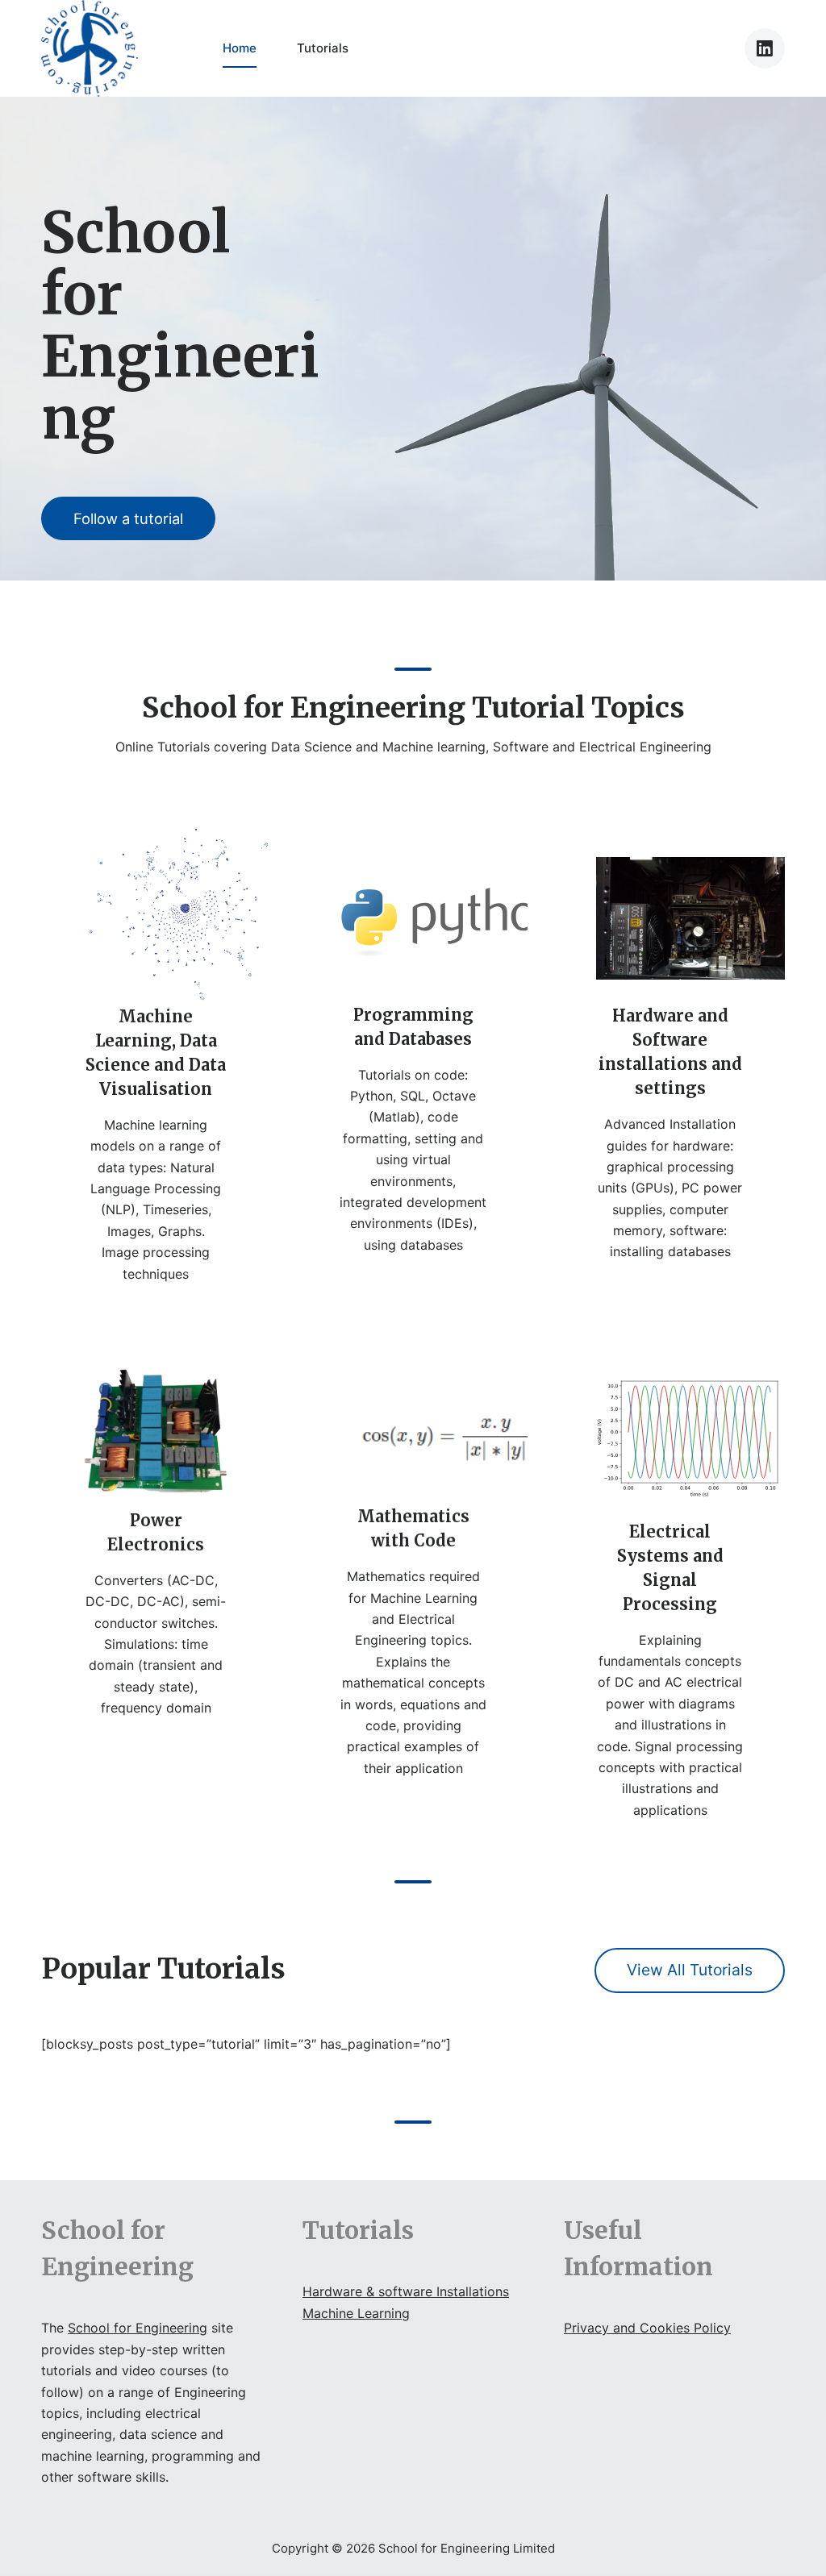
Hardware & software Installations (406, 2291)
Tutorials (323, 48)
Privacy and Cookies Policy (647, 2328)
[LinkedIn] (765, 48)
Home (240, 48)
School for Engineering (138, 2328)
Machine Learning (356, 2313)
